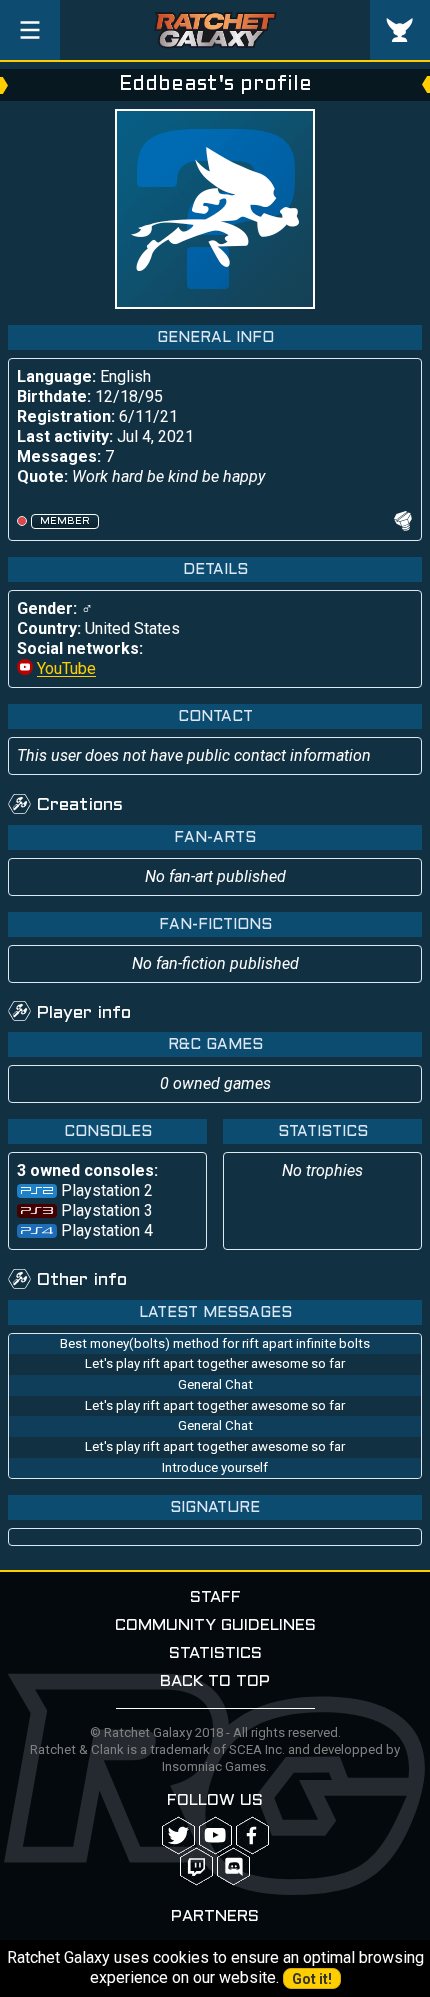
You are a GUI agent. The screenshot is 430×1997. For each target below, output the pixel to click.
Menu (30, 30)
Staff (215, 1597)
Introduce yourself (215, 1467)
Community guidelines (215, 1625)
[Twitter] (178, 1835)
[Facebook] (252, 1835)
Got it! (312, 1979)
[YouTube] (215, 1835)
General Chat (215, 1384)
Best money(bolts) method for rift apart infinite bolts (215, 1343)
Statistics (215, 1653)
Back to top (215, 1681)
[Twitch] (196, 1866)
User (400, 30)
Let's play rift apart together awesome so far (215, 1363)
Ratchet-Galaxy (215, 30)
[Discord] (233, 1866)
